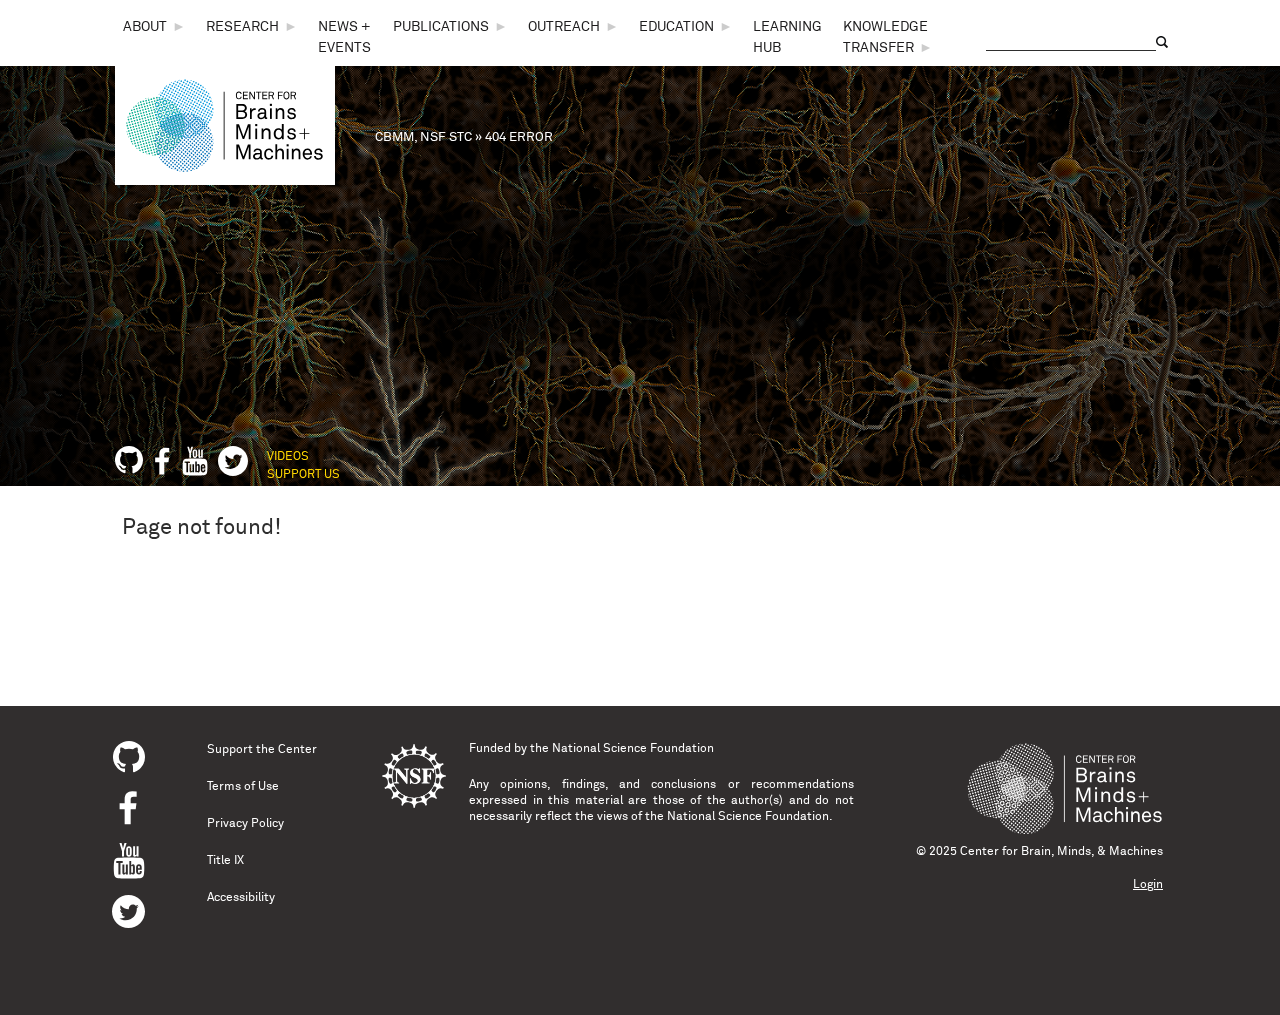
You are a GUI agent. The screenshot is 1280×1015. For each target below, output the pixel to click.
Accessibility (241, 898)
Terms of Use (243, 787)
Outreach (564, 27)
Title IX (225, 861)
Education (676, 27)
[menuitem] (154, 27)
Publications (441, 27)
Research (242, 27)
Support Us (303, 475)
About (145, 27)
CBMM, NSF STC (423, 137)
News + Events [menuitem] (344, 37)
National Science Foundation (633, 749)
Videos (288, 457)
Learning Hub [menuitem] (787, 37)
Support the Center (262, 750)
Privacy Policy (245, 824)
